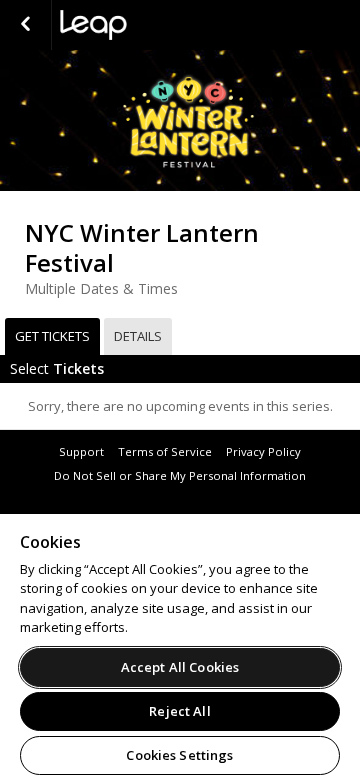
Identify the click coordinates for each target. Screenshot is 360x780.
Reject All (179, 711)
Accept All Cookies (180, 667)
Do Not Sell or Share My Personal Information (180, 475)
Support (81, 451)
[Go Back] (25, 25)
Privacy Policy (263, 451)
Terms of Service (165, 451)
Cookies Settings (179, 755)
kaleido (160, 25)
